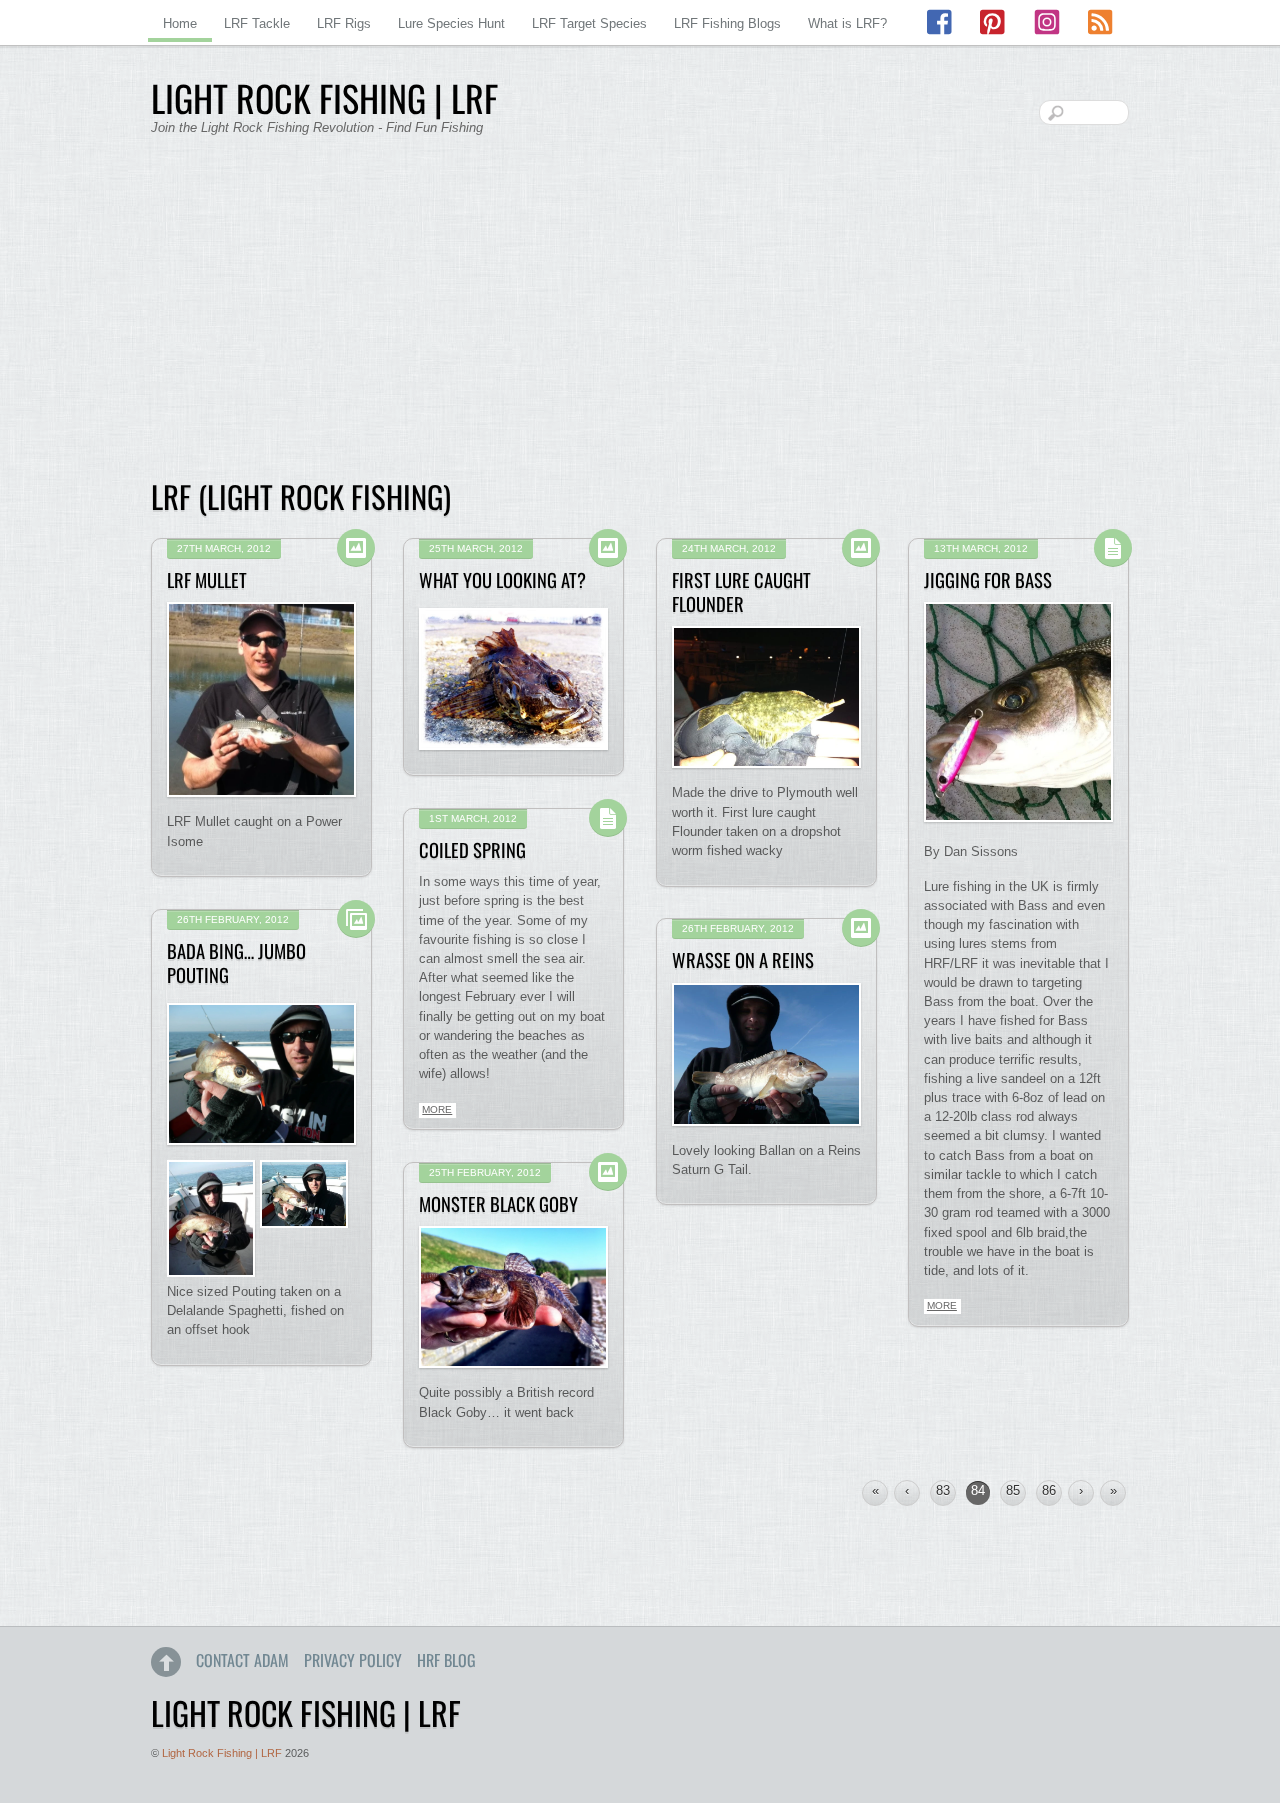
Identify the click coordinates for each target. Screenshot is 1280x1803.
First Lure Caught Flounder (741, 591)
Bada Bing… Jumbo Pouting (236, 962)
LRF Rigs (344, 23)
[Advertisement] (640, 320)
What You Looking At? (502, 579)
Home (180, 23)
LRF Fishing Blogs (727, 23)
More (942, 1305)
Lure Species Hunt (451, 23)
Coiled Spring (472, 849)
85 (1013, 1490)
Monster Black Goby (498, 1203)
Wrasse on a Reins (743, 959)
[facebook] (941, 22)
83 (943, 1490)
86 (1049, 1490)
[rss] (1100, 22)
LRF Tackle (257, 23)
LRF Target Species (589, 23)
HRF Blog (446, 1660)
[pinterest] (994, 22)
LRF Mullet (207, 579)
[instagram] (1047, 22)
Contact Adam (242, 1660)
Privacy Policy (353, 1660)
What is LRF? (847, 23)
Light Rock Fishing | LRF (222, 1753)
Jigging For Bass (988, 579)
